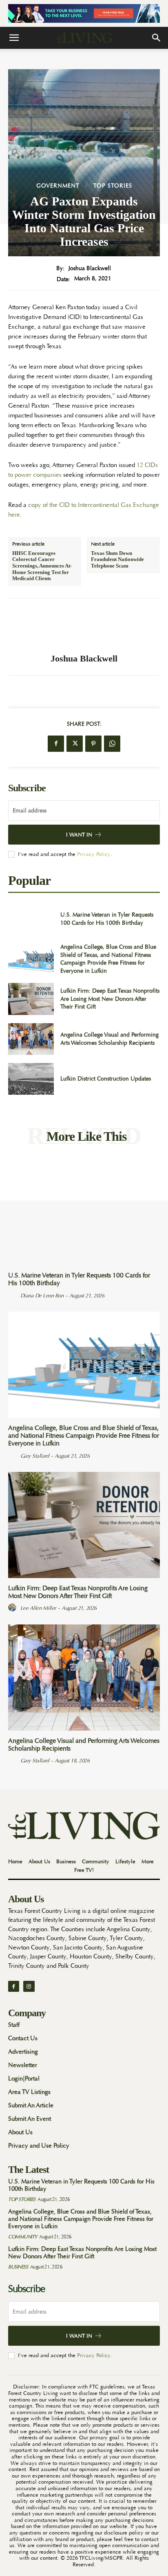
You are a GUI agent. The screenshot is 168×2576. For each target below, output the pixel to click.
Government (58, 186)
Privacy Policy (94, 854)
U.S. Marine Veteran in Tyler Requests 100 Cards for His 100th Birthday (107, 919)
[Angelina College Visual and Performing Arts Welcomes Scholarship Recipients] (31, 1039)
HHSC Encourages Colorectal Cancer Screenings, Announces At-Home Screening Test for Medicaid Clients (42, 566)
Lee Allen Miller (38, 1608)
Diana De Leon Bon (42, 1296)
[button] (14, 38)
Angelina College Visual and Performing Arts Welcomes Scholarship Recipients (84, 1745)
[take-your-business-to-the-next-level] (84, 13)
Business (18, 2267)
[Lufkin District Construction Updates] (31, 1079)
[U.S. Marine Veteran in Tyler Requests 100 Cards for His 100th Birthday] (31, 919)
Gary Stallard (35, 1456)
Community (23, 2237)
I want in (79, 835)
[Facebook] (56, 744)
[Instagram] (29, 1986)
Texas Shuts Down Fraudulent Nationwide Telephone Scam (117, 559)
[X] (75, 744)
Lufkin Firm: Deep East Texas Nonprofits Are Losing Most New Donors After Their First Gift (110, 999)
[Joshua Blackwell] (84, 626)
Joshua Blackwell (90, 268)
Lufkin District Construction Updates (106, 1078)
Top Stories (113, 186)
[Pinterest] (93, 744)
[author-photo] (13, 1295)
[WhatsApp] (112, 744)
